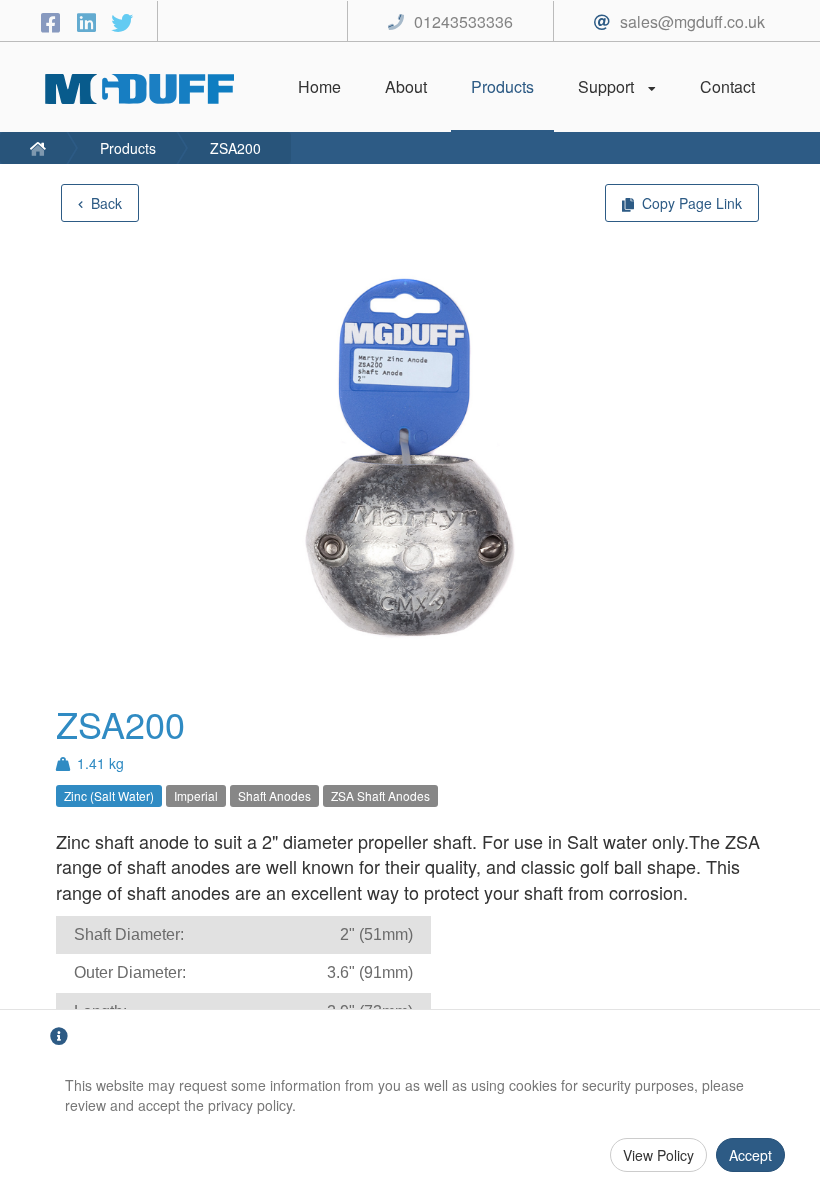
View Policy (658, 1155)
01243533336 (463, 21)
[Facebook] (53, 21)
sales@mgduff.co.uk (692, 21)
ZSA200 (235, 148)
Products (128, 148)
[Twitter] (122, 21)
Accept (750, 1155)
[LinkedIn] (89, 21)
